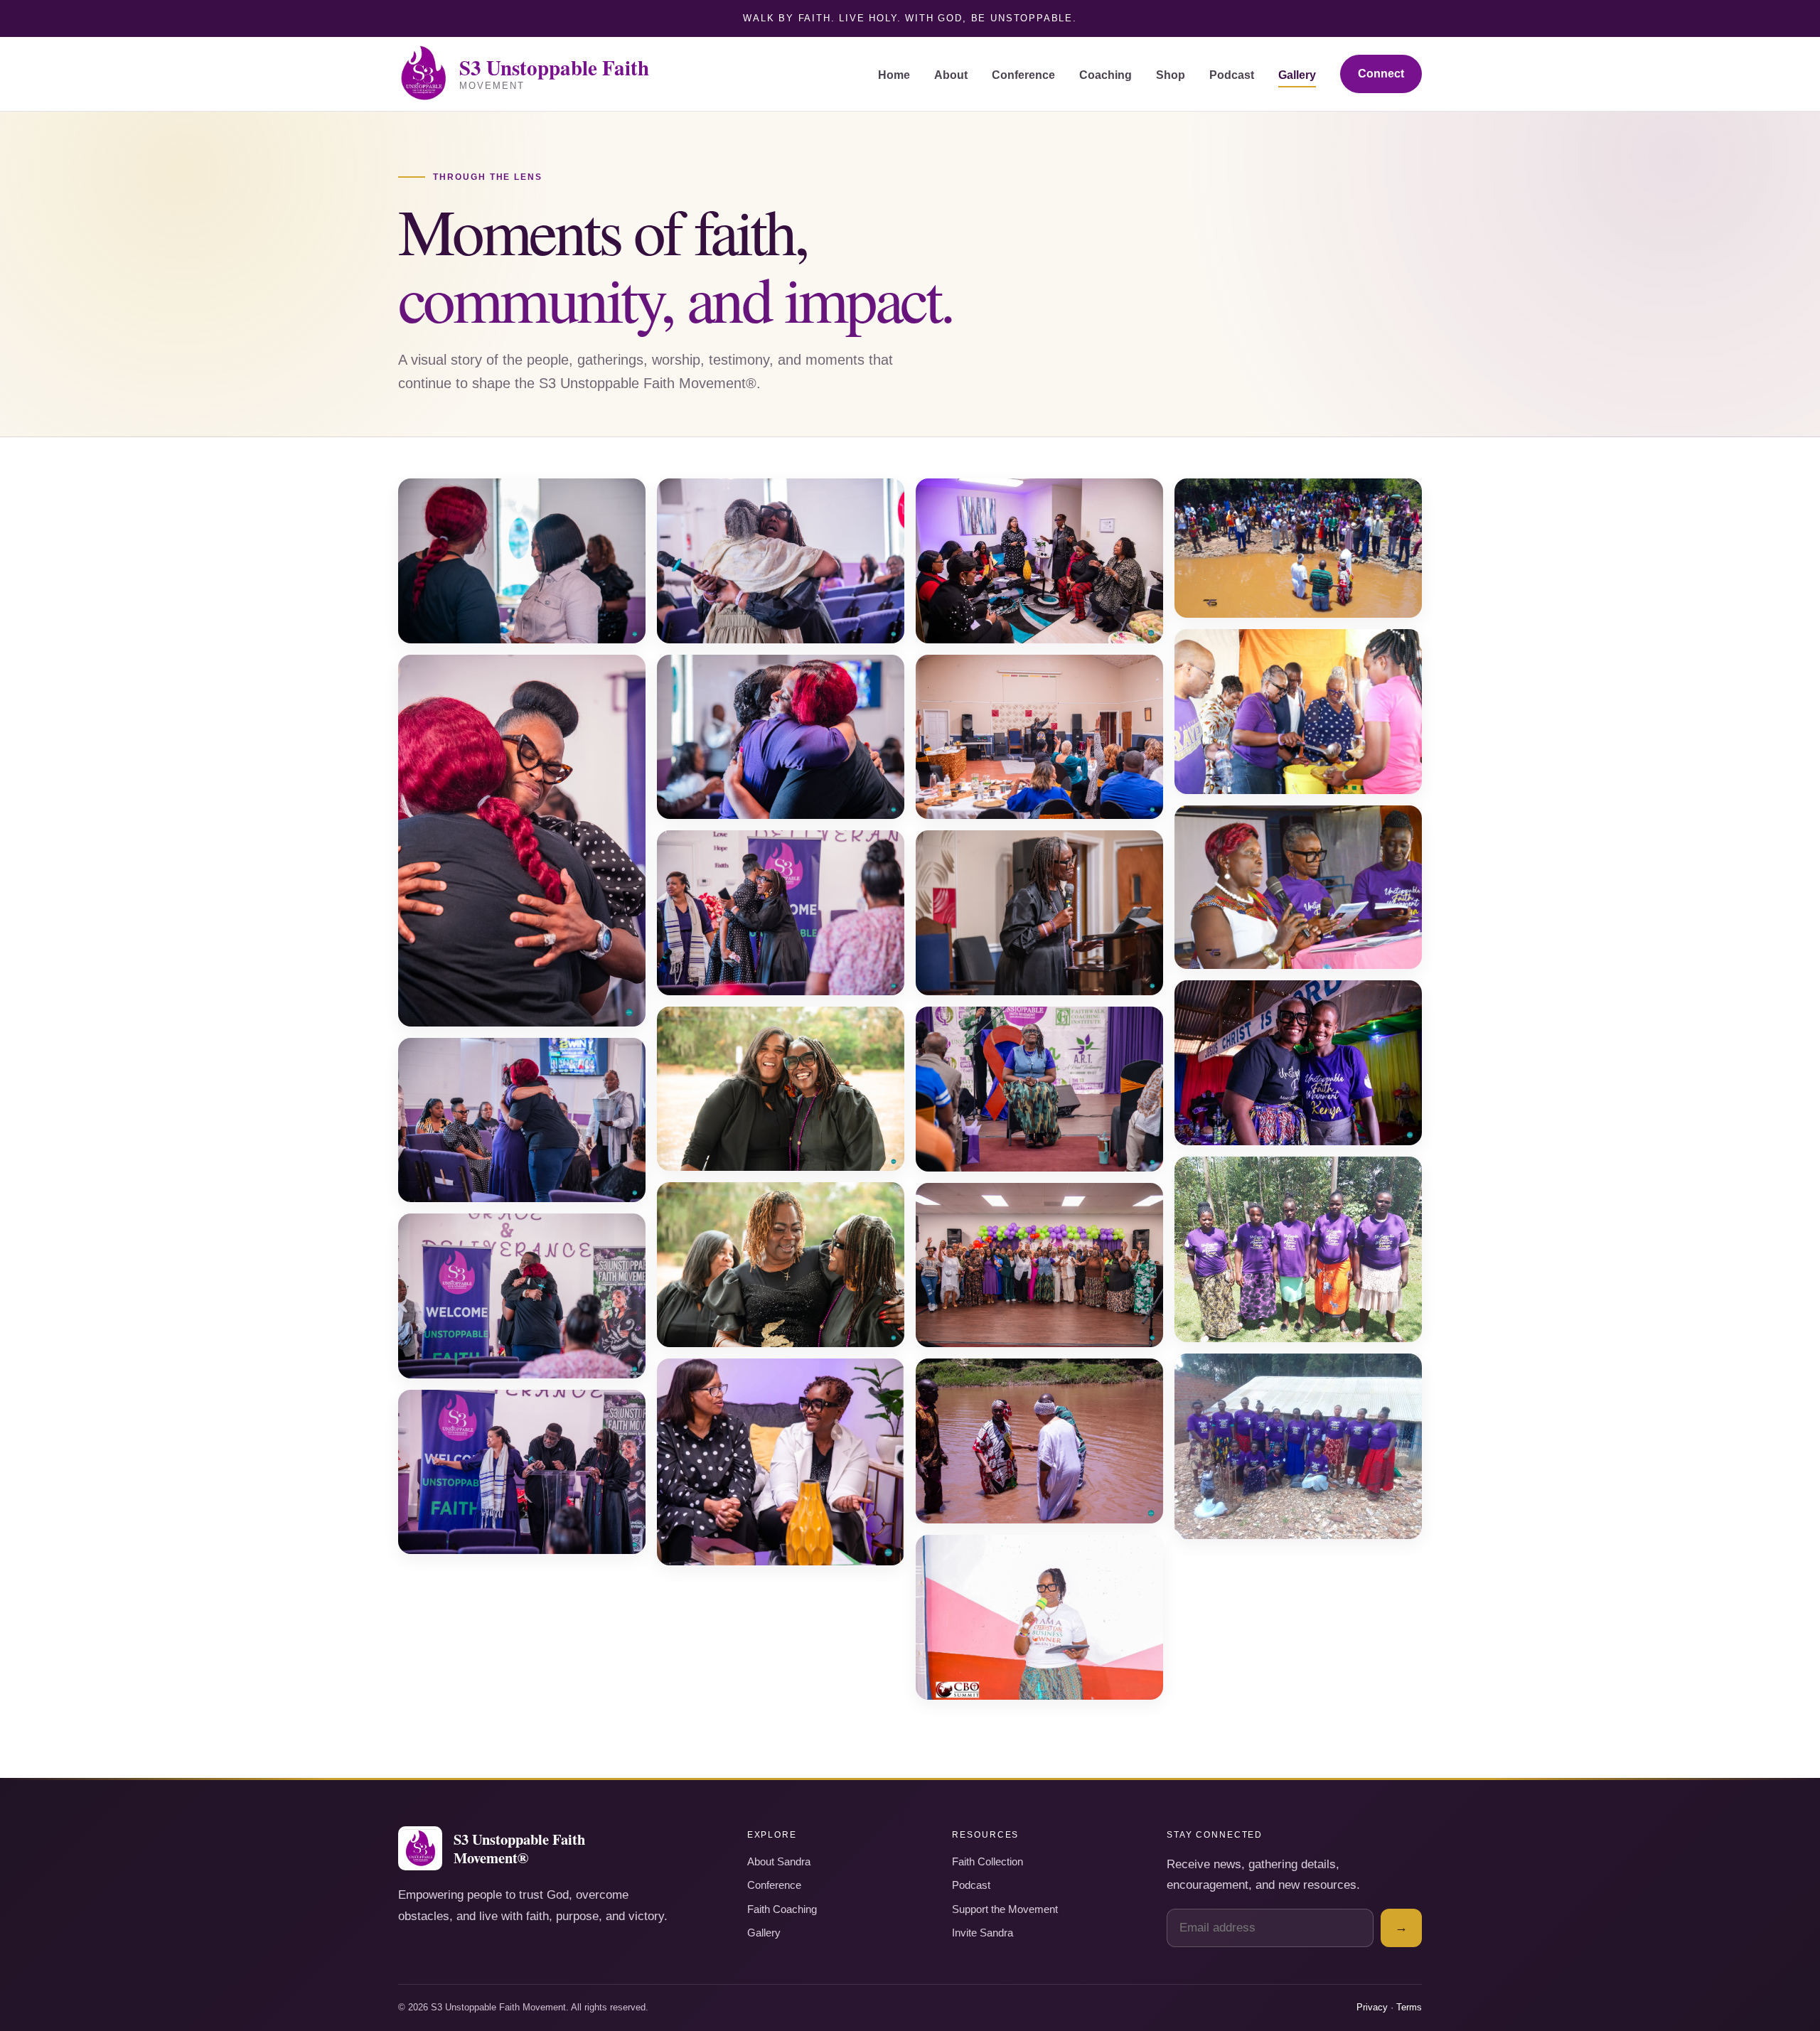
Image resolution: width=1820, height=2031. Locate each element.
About (951, 75)
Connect (1381, 74)
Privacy (1372, 2007)
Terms (1409, 2007)
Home (894, 75)
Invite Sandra (983, 1933)
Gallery (1297, 75)
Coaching (1106, 75)
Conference (1023, 75)
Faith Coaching (782, 1909)
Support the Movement (1005, 1909)
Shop (1171, 75)
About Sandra (779, 1862)
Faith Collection (987, 1862)
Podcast (1232, 75)
